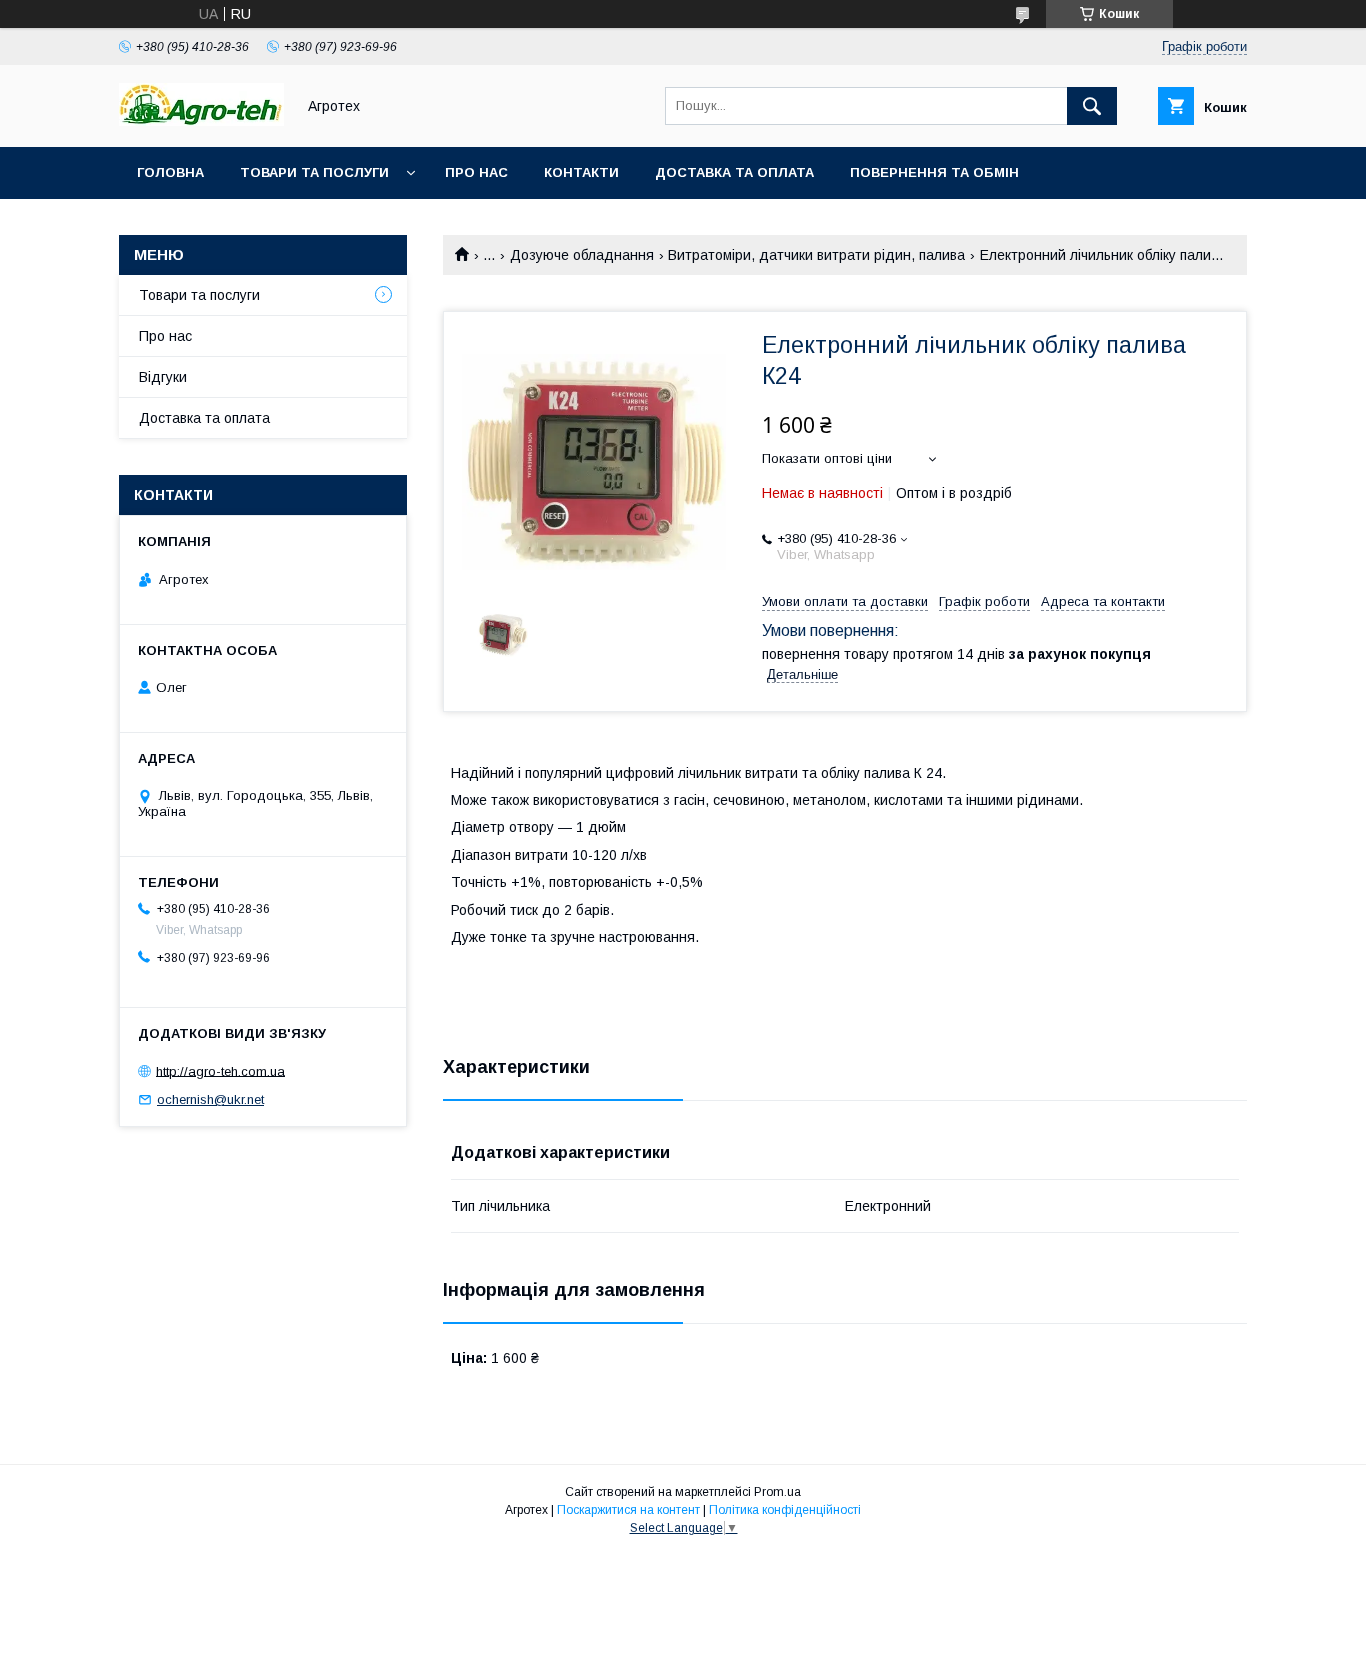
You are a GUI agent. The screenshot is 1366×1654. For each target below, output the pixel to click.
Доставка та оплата (734, 172)
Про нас (476, 172)
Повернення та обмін (934, 172)
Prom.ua (777, 1492)
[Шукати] (1092, 106)
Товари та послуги (314, 172)
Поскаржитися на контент (628, 1510)
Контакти (581, 172)
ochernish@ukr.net (210, 1099)
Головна (170, 172)
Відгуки (163, 377)
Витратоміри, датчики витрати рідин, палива (816, 255)
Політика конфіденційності (785, 1510)
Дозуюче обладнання (582, 255)
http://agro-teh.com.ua (220, 1070)
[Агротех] (201, 121)
